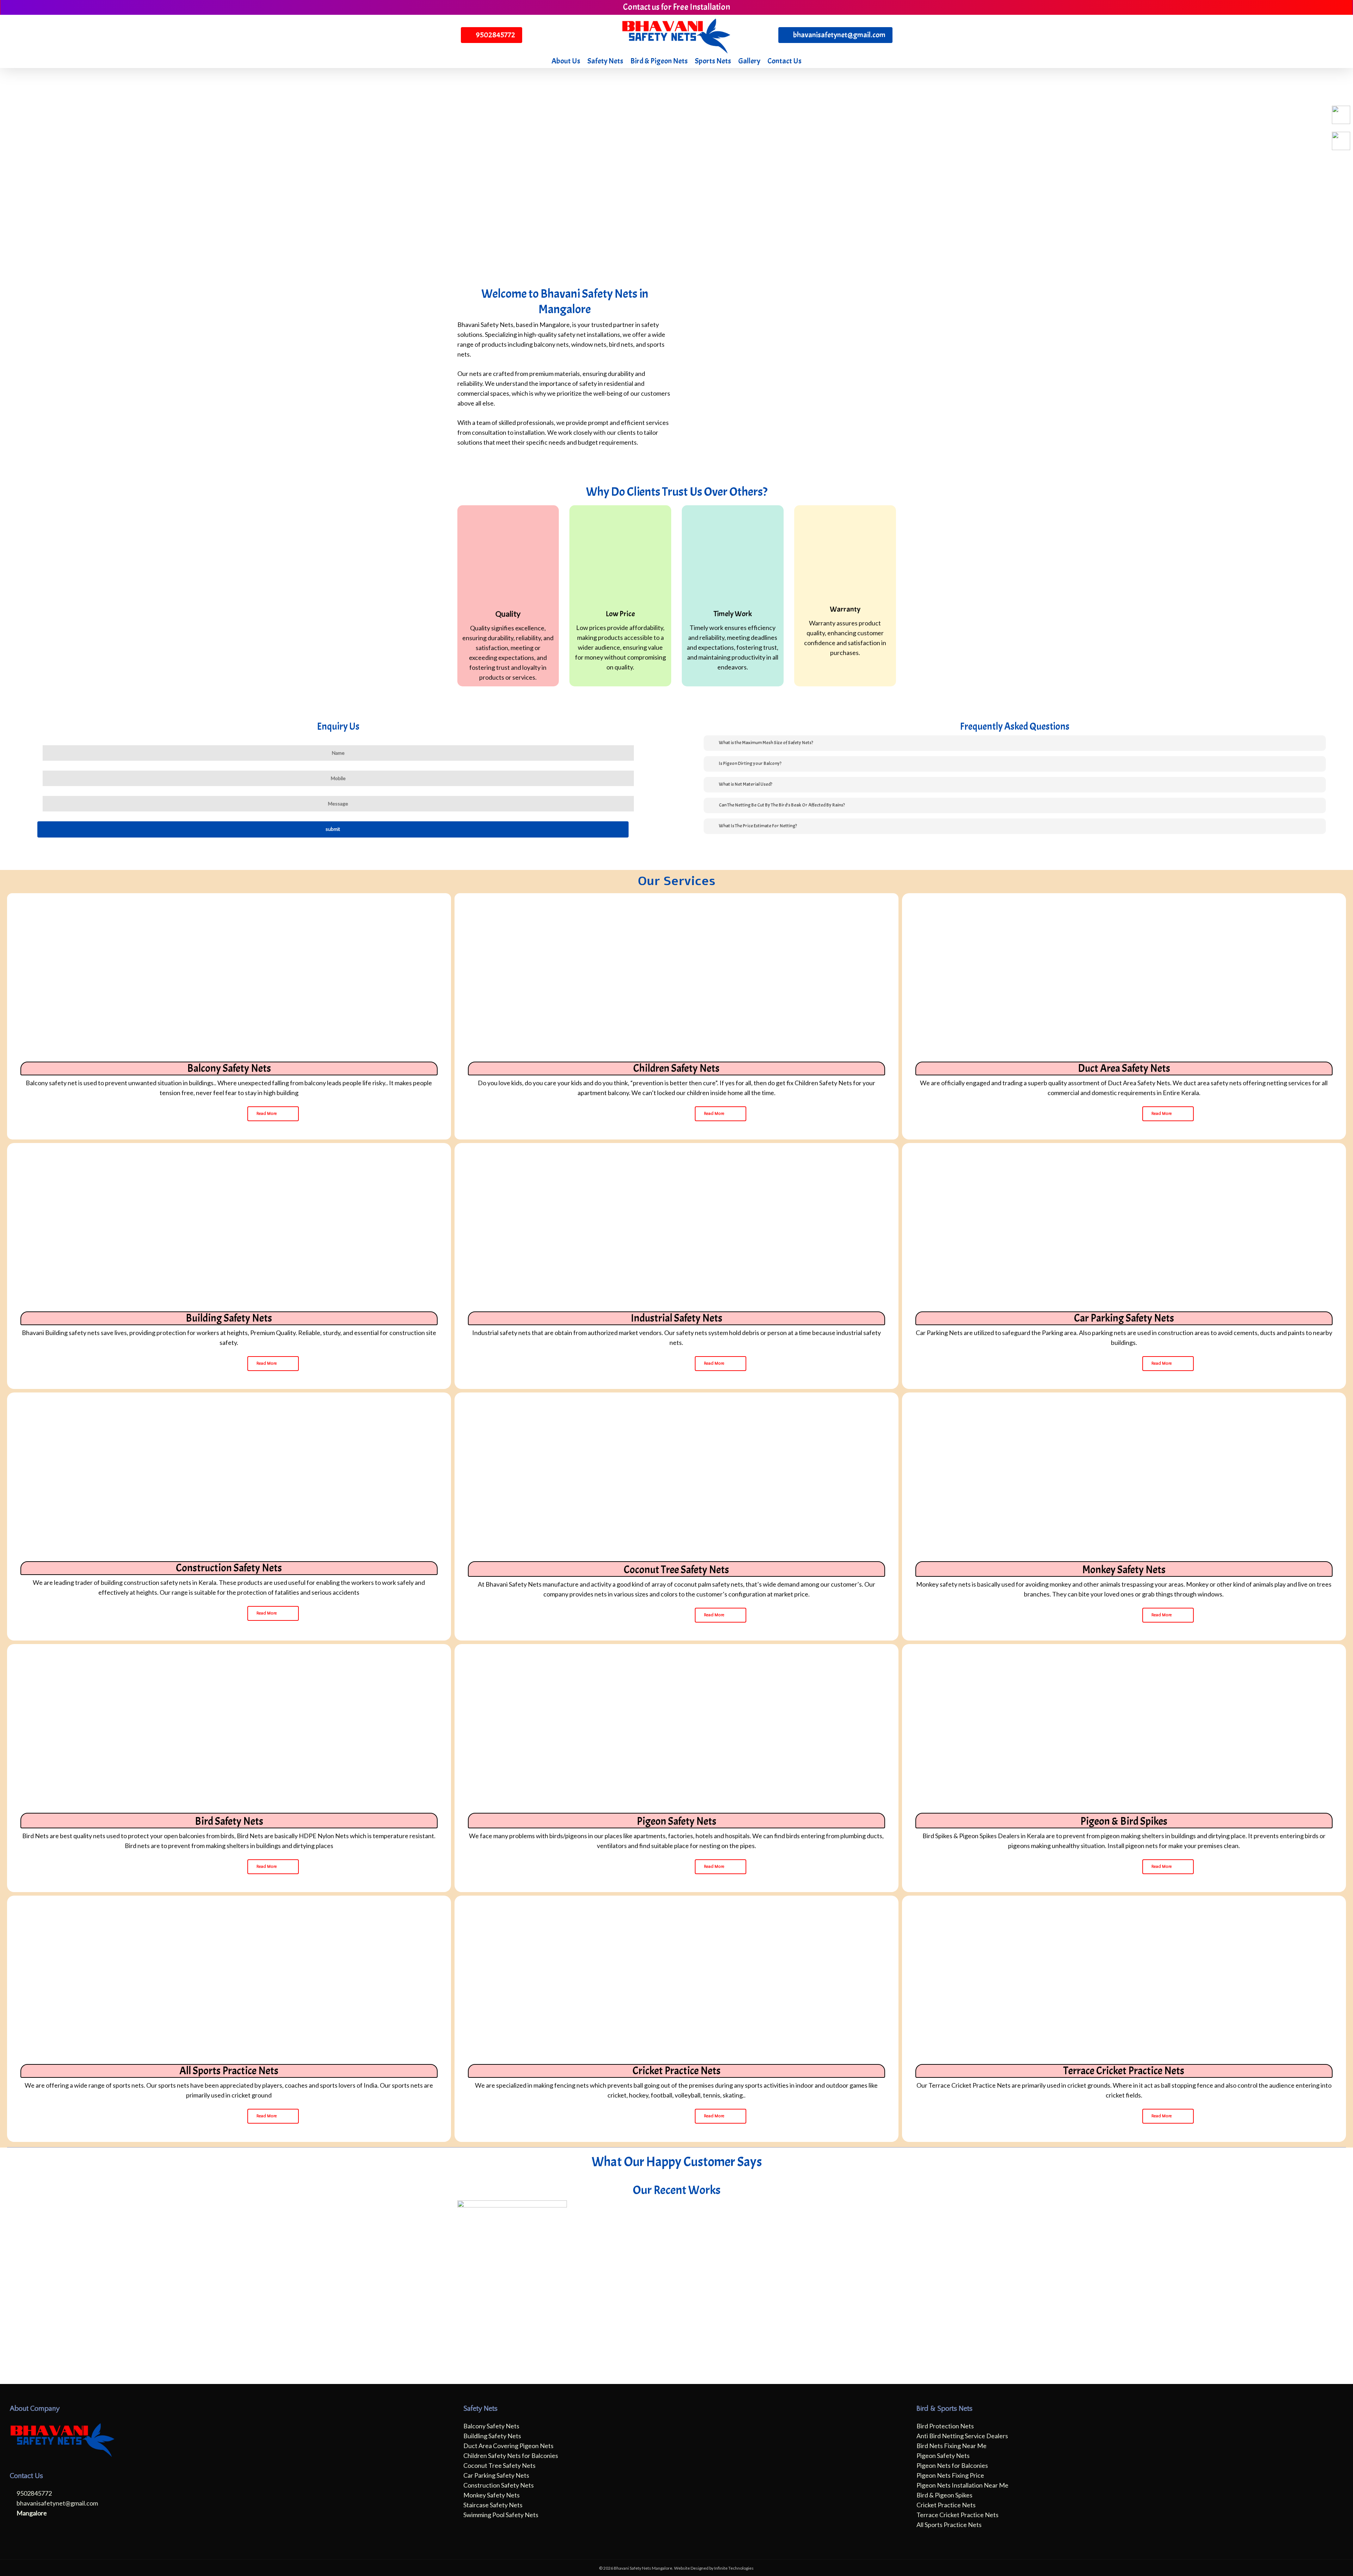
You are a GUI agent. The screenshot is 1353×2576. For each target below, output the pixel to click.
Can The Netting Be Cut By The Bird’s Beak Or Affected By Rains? (782, 805)
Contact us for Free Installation (676, 7)
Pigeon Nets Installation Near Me (962, 2485)
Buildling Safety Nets (492, 2436)
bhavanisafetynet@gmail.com (57, 2503)
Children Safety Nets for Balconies (511, 2455)
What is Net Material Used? (746, 784)
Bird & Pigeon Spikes (944, 2495)
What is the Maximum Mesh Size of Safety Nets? (766, 743)
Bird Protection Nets (945, 2426)
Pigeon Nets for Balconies (952, 2465)
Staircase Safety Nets (493, 2505)
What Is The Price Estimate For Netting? (758, 826)
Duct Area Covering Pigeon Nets (508, 2446)
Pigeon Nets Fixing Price (950, 2475)
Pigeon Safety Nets (943, 2455)
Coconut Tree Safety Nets (499, 2465)
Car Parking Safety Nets (496, 2475)
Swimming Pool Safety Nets (501, 2515)
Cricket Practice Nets (946, 2505)
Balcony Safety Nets (491, 2426)
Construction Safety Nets (499, 2485)
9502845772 (34, 2493)
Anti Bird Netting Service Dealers (962, 2436)
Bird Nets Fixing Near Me (952, 2446)
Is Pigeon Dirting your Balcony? (750, 763)
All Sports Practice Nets (949, 2525)
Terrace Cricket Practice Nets (957, 2515)
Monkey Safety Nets (492, 2495)
